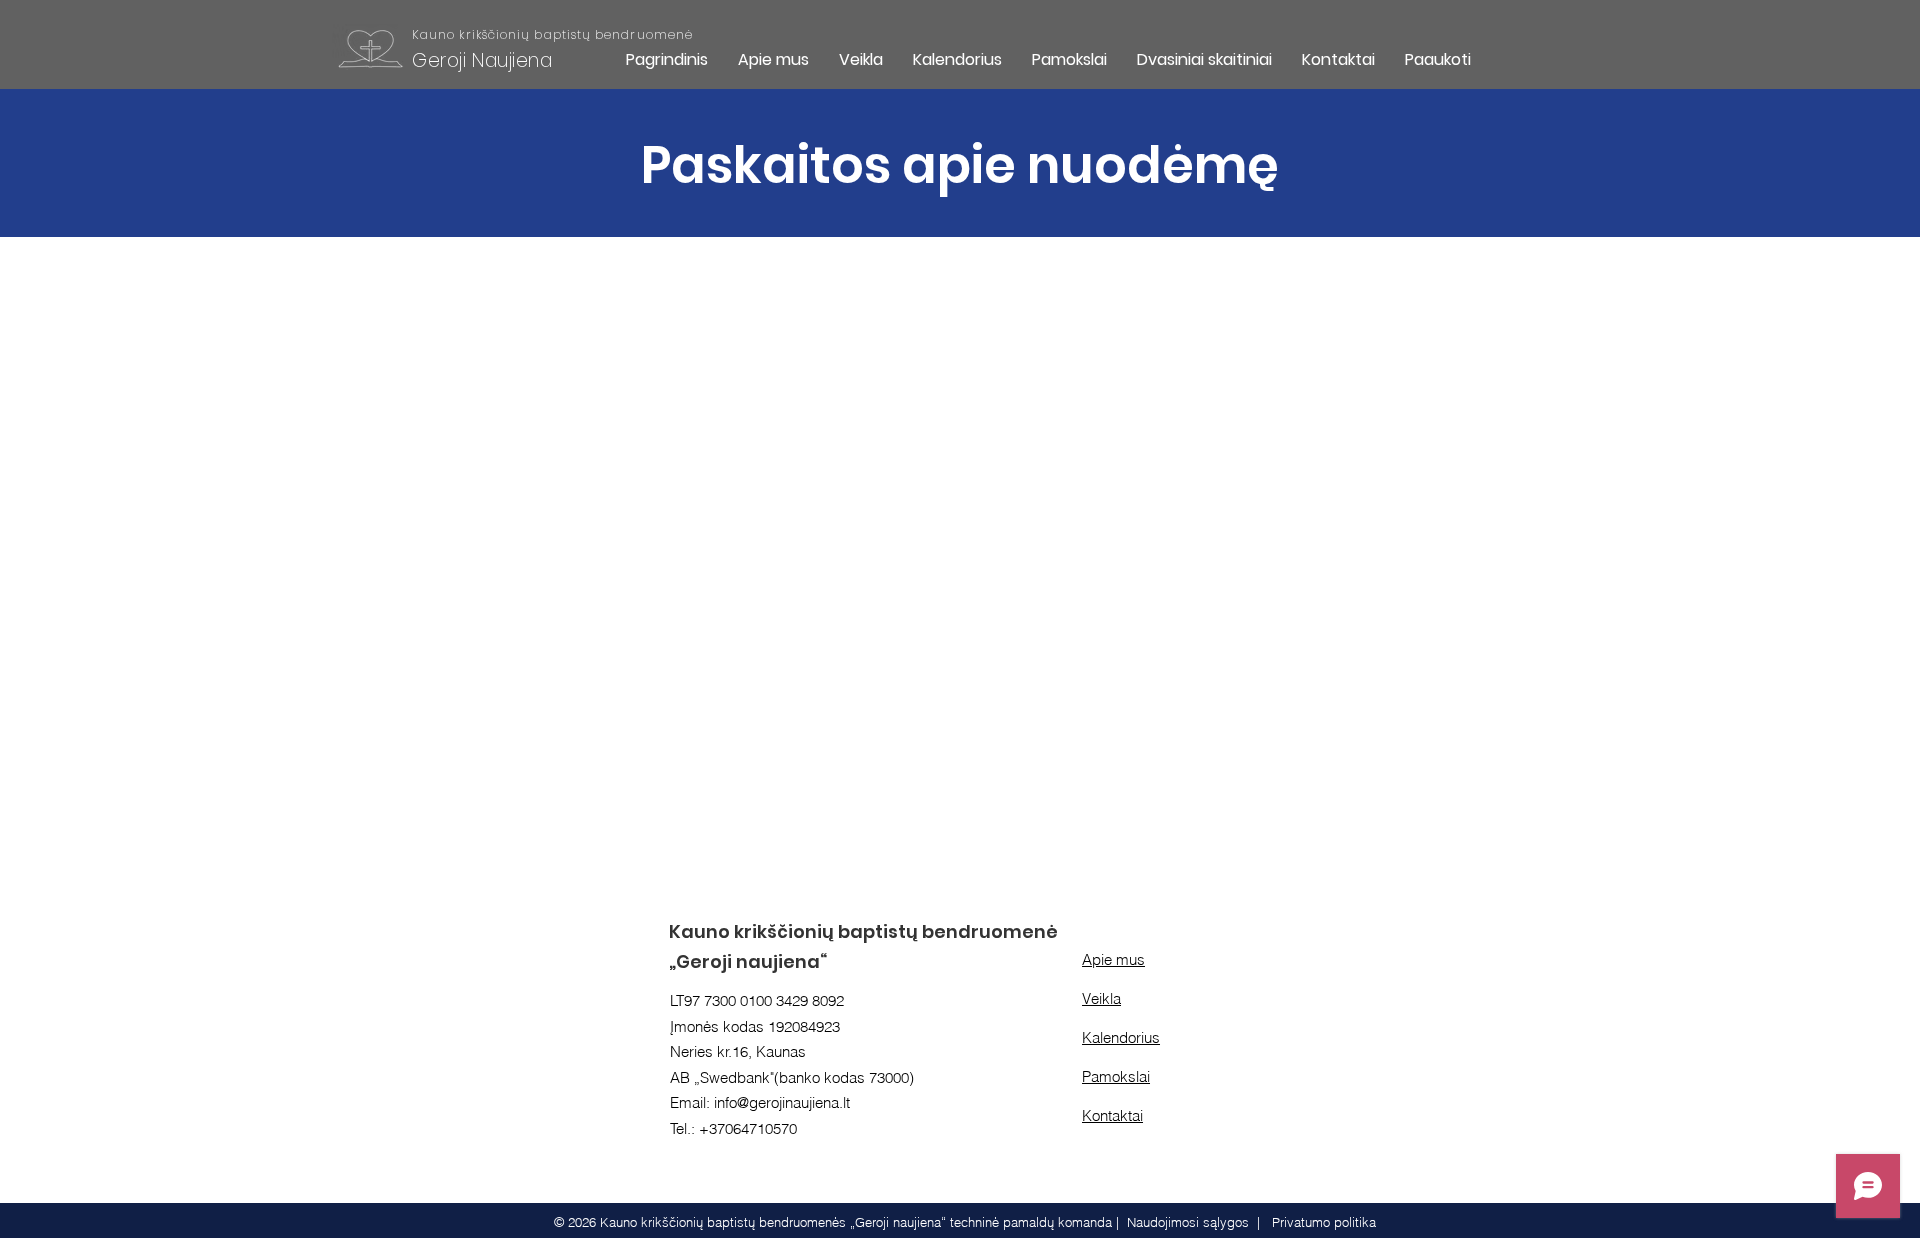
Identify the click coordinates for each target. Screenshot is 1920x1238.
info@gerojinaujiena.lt (782, 1102)
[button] (861, 59)
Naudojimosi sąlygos (1188, 1222)
